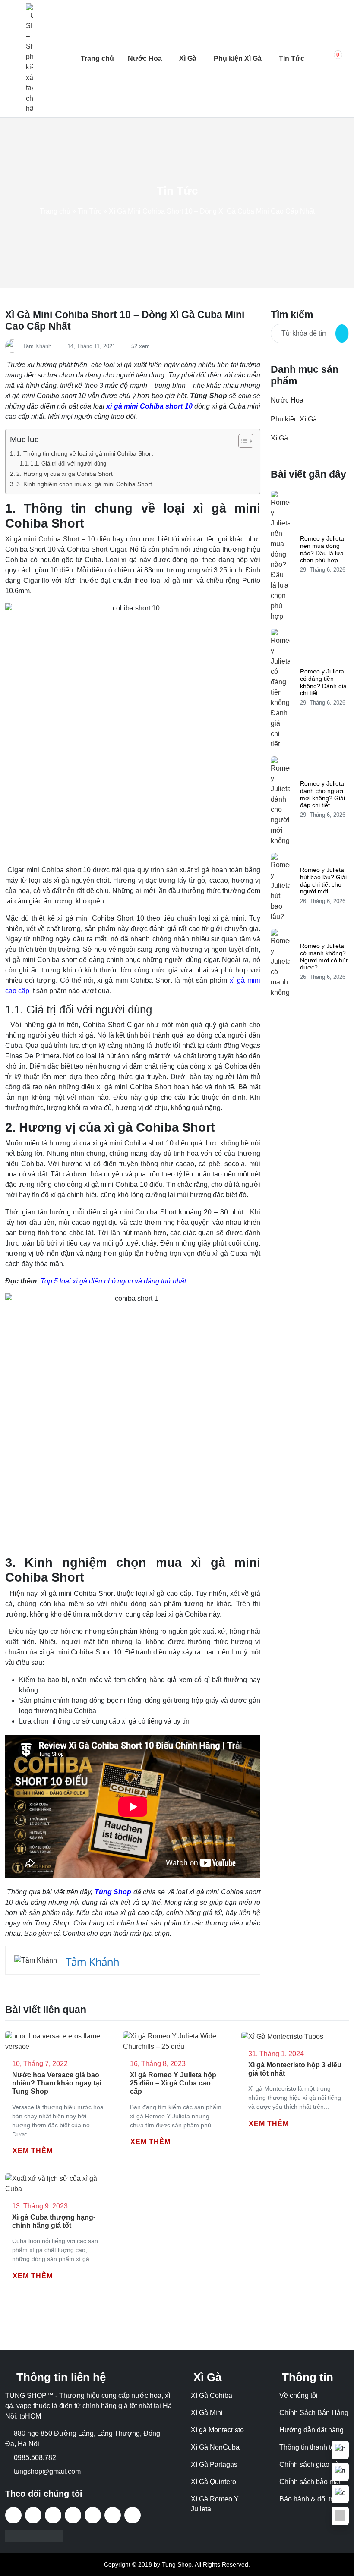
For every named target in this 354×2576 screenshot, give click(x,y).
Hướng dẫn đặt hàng (311, 2430)
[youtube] (73, 2515)
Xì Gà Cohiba (212, 2395)
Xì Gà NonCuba (215, 2447)
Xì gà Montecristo (217, 2430)
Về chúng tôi (299, 2395)
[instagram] (93, 2515)
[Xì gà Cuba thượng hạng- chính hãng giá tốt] (59, 2183)
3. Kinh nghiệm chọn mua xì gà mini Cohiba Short (84, 484)
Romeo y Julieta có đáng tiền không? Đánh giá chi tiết (323, 682)
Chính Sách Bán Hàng (314, 2413)
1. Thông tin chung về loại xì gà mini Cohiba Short (85, 453)
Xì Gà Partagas (214, 2464)
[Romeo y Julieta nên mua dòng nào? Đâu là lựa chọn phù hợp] (280, 556)
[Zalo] (340, 2516)
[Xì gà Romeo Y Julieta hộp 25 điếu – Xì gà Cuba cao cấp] (177, 2041)
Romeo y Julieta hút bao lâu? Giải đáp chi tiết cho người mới (323, 881)
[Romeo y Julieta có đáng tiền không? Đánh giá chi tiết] (280, 689)
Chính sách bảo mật (310, 2482)
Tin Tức (292, 58)
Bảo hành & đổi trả (308, 2499)
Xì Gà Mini (207, 2413)
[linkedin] (133, 2515)
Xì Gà (188, 58)
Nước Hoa (145, 58)
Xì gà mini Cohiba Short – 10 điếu (58, 539)
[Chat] (340, 2494)
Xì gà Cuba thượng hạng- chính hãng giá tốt (54, 2221)
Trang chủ (97, 58)
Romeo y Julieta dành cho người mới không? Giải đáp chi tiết (322, 794)
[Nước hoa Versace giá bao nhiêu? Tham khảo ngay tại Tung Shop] (59, 2041)
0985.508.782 (35, 2458)
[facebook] (13, 2515)
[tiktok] (33, 2515)
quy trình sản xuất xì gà (173, 870)
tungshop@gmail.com (47, 2471)
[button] (332, 59)
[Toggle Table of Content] (242, 441)
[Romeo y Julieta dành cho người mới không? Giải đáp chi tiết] (280, 801)
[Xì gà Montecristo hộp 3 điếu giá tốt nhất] (282, 2036)
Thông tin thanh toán (311, 2447)
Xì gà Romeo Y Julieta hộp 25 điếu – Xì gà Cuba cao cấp (173, 2083)
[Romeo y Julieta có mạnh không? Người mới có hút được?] (280, 963)
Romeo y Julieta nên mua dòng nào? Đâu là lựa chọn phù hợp (322, 549)
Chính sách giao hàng (313, 2464)
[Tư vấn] (340, 2472)
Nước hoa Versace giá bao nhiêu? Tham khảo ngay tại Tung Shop (57, 2083)
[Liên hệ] (340, 2450)
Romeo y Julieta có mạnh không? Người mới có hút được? (324, 956)
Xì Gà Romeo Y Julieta (215, 2504)
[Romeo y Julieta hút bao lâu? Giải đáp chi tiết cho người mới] (280, 887)
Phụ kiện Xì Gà (238, 58)
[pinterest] (113, 2515)
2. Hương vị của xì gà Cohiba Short (65, 474)
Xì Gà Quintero (213, 2482)
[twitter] (53, 2515)
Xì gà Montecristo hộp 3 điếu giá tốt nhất (295, 2069)
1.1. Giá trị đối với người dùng (68, 464)
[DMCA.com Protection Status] (34, 2536)
